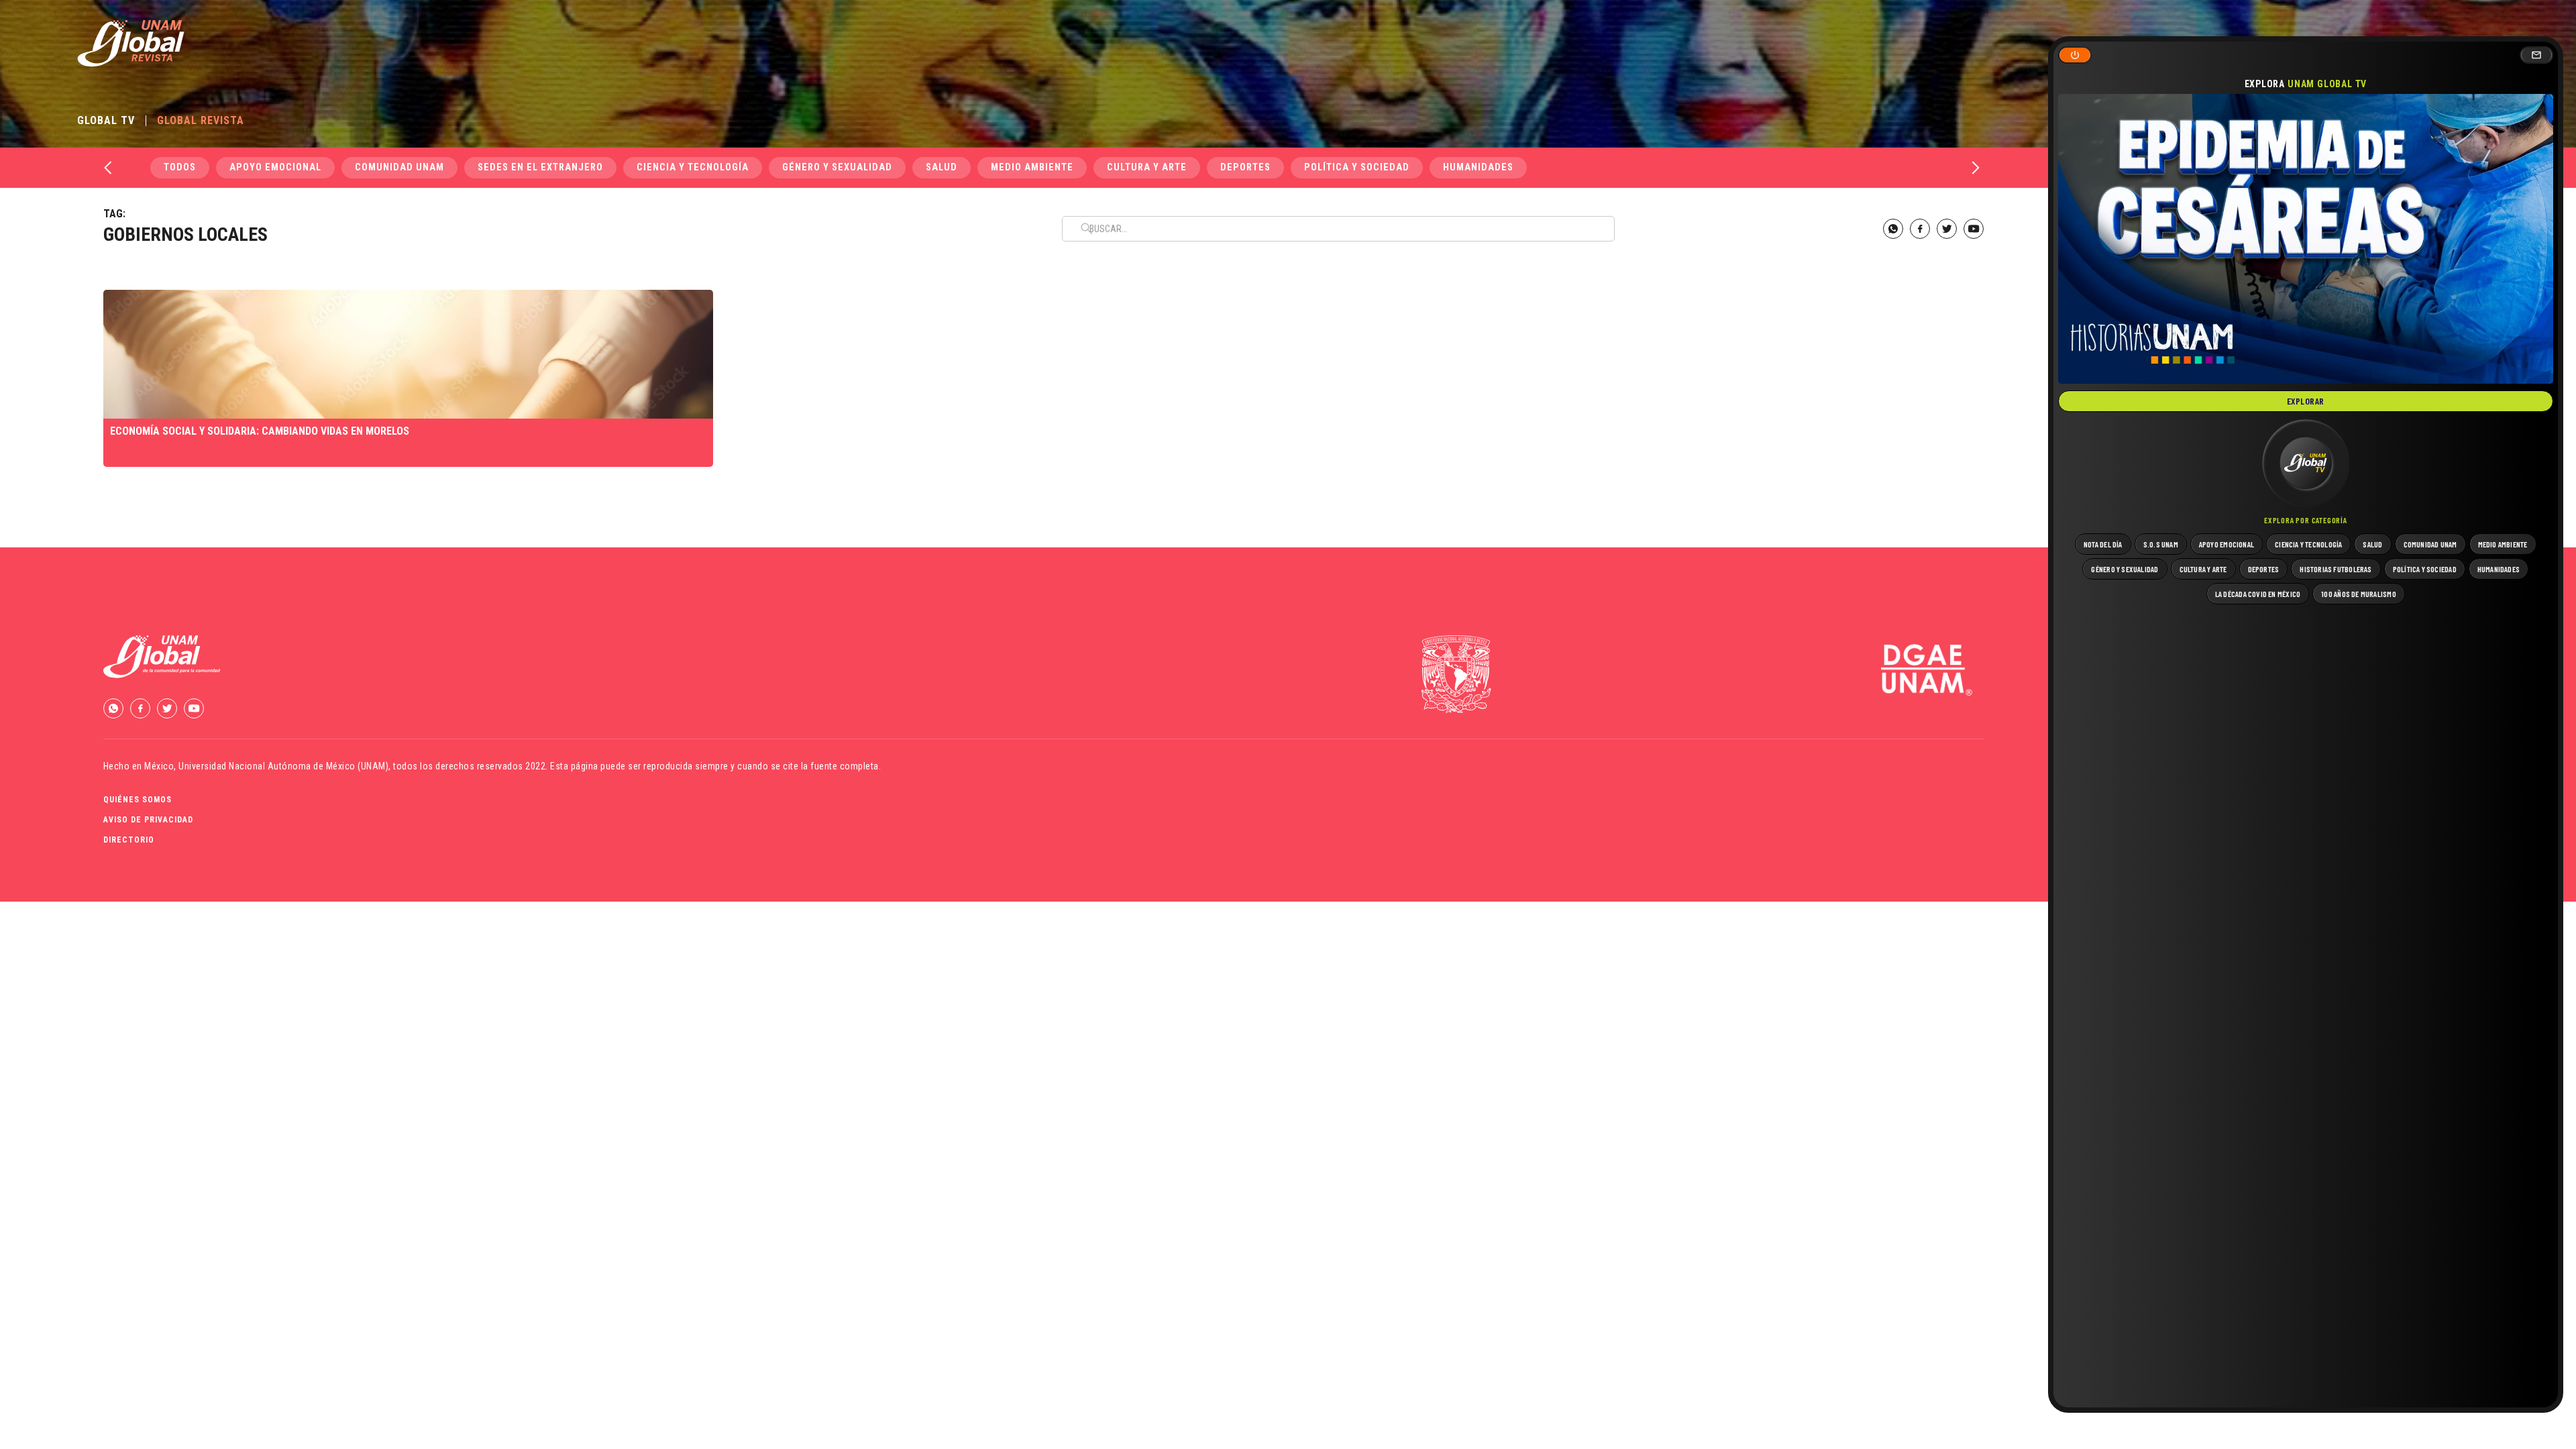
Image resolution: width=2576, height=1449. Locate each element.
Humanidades (1478, 167)
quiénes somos (138, 800)
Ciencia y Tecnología (693, 167)
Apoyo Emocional (275, 167)
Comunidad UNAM (399, 167)
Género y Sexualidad (837, 167)
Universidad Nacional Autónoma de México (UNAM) (283, 766)
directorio (129, 840)
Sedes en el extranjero (540, 167)
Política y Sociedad (1357, 167)
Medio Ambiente (1032, 167)
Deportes (1245, 167)
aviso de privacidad (148, 820)
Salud (942, 167)
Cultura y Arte (1147, 167)
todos (180, 167)
